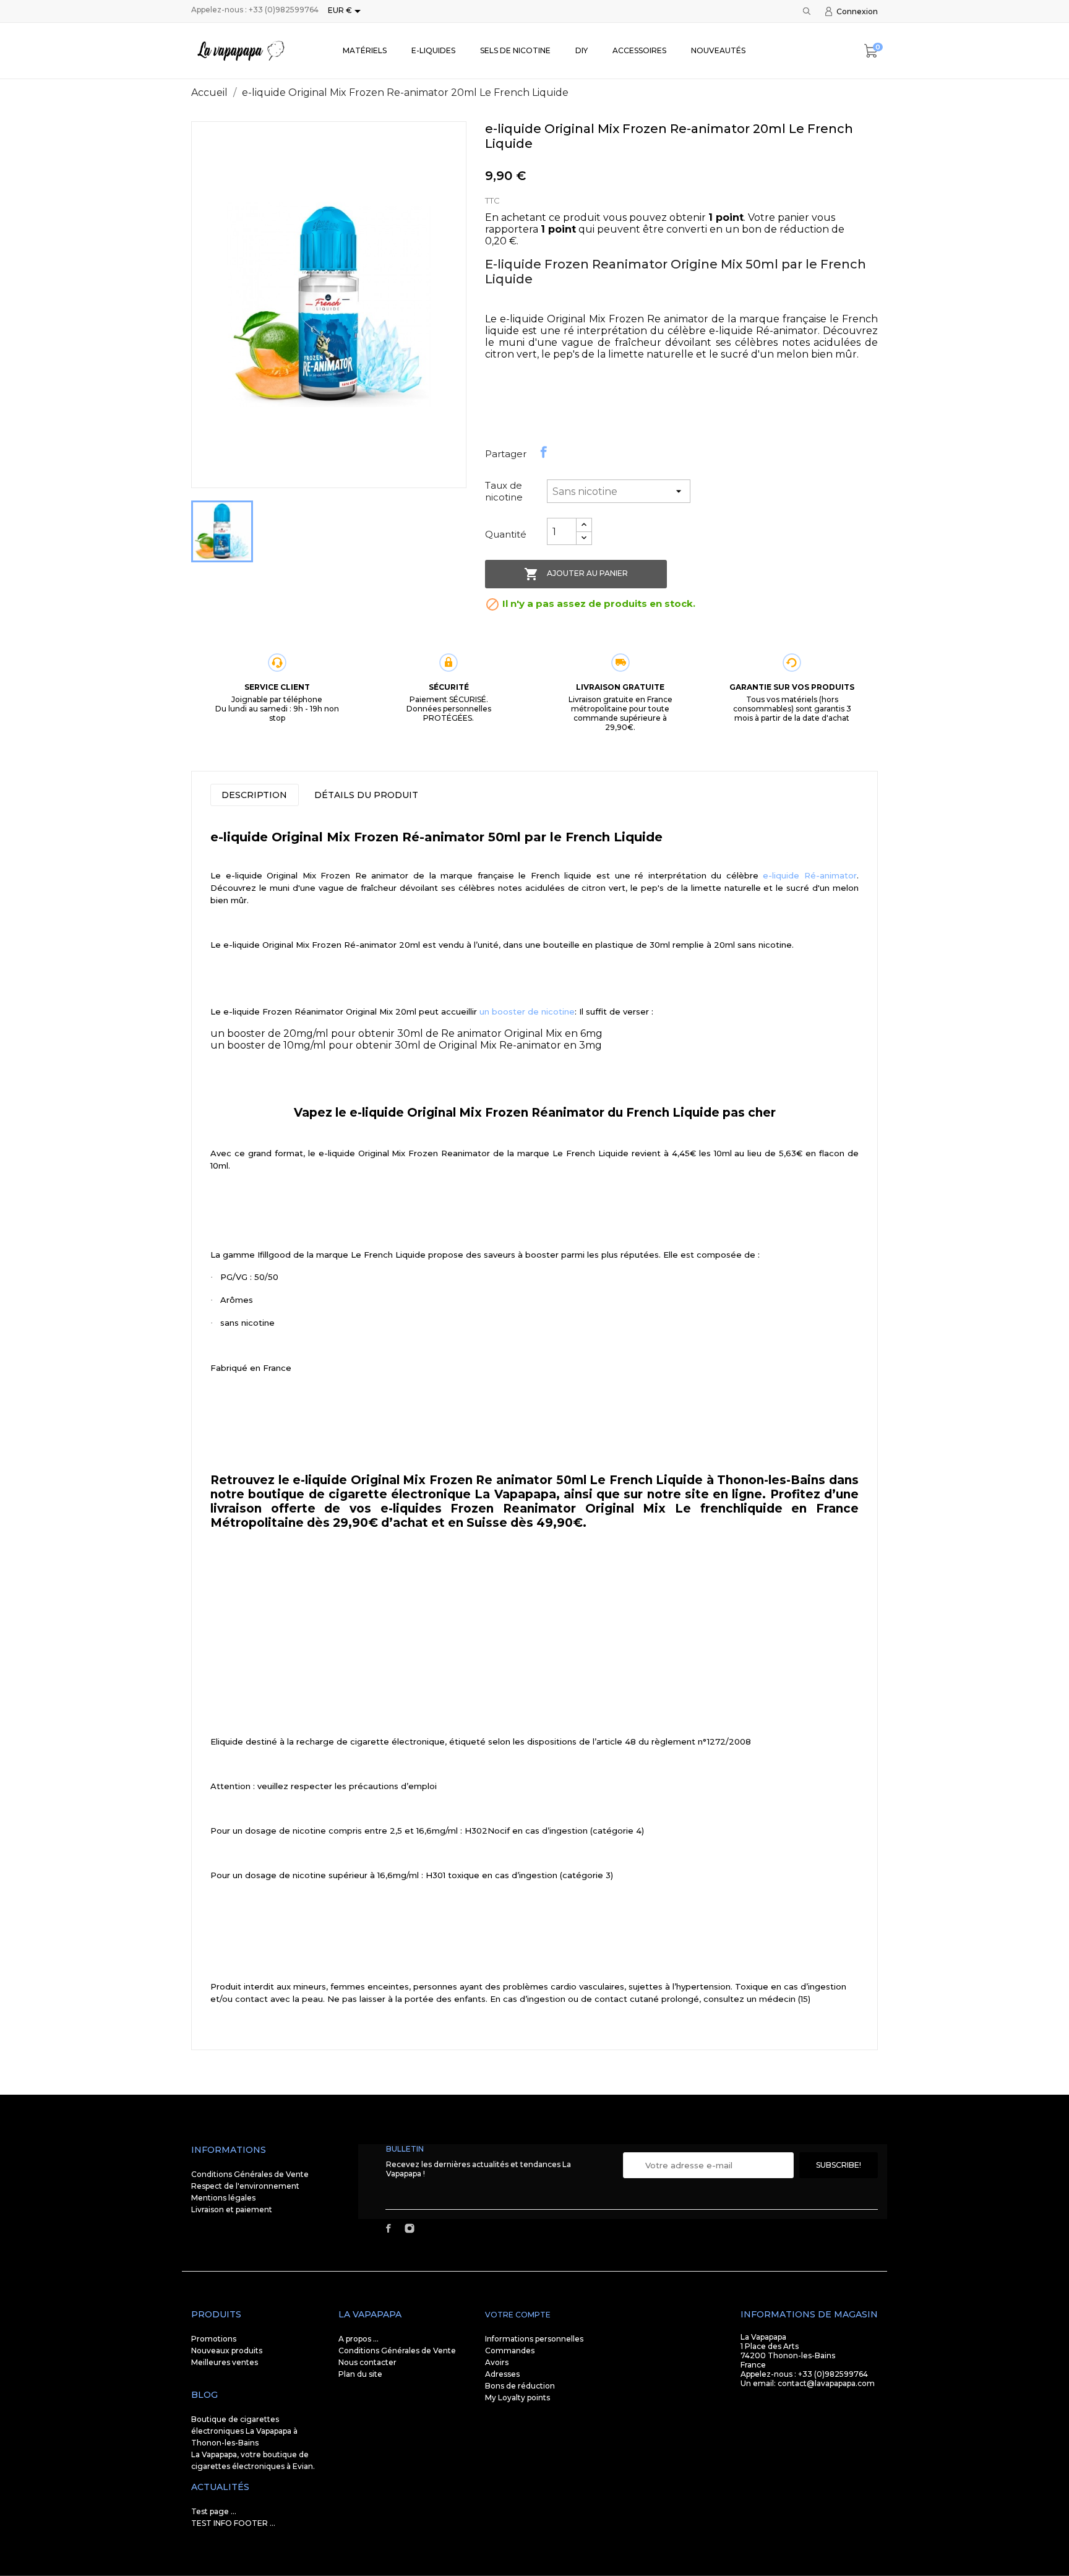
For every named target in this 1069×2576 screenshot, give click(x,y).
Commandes (510, 2351)
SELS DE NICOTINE (515, 50)
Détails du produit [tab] (366, 795)
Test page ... (214, 2511)
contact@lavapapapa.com (826, 2383)
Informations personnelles (534, 2339)
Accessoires (639, 50)
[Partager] (544, 452)
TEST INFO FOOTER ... (233, 2523)
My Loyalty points (517, 2398)
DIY (582, 50)
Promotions (214, 2339)
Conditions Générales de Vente (250, 2174)
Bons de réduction (520, 2386)
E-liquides (433, 50)
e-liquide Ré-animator (810, 875)
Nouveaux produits (227, 2351)
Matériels (365, 50)
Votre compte (518, 2315)
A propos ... (358, 2339)
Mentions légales (223, 2198)
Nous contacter (367, 2362)
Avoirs (497, 2362)
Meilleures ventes (225, 2362)
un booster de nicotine (527, 1011)
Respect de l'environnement (245, 2186)
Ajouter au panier (576, 574)
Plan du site (360, 2374)
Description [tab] (254, 795)
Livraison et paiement (232, 2209)
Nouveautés (718, 50)
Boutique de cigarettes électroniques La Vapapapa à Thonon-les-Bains (244, 2431)
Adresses (502, 2374)
